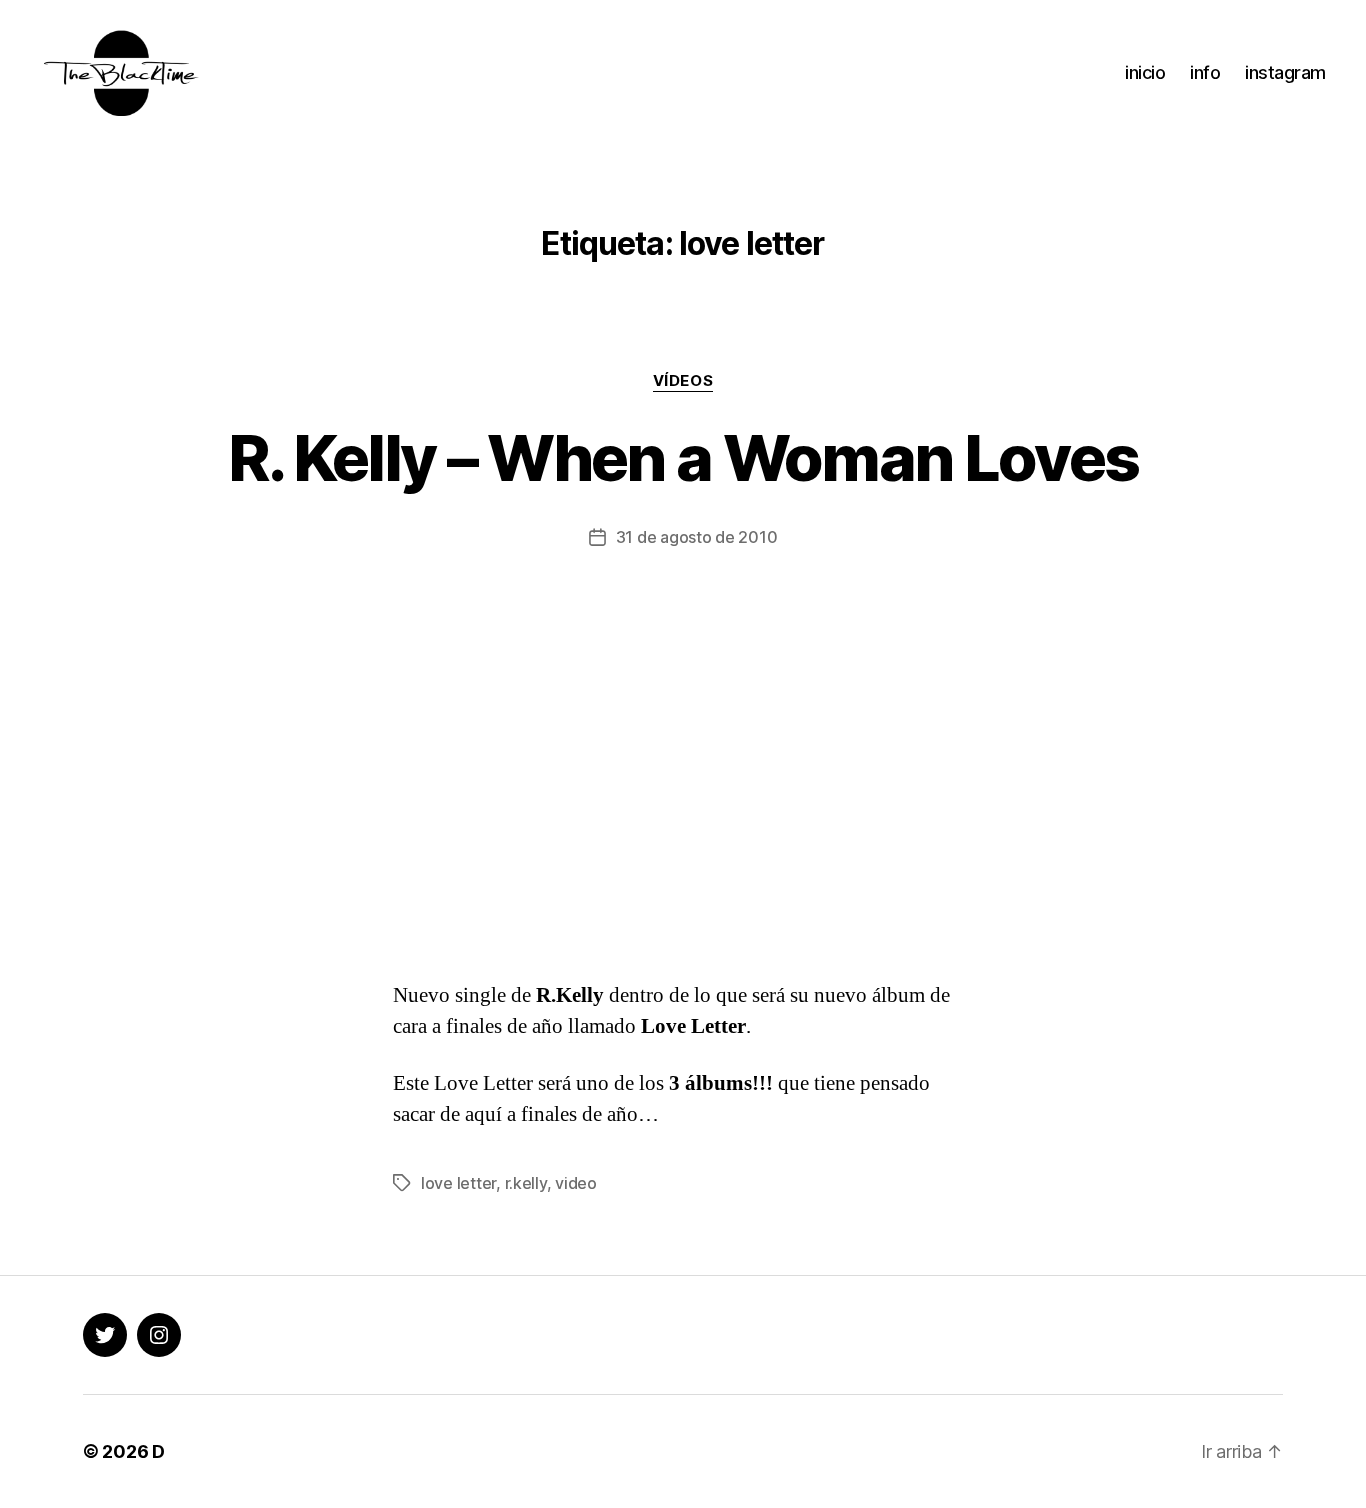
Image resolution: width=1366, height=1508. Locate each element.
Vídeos (683, 381)
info (1205, 72)
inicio (1145, 72)
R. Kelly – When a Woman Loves (683, 457)
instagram (1285, 72)
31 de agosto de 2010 (697, 537)
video (576, 1183)
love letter (458, 1183)
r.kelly (526, 1183)
